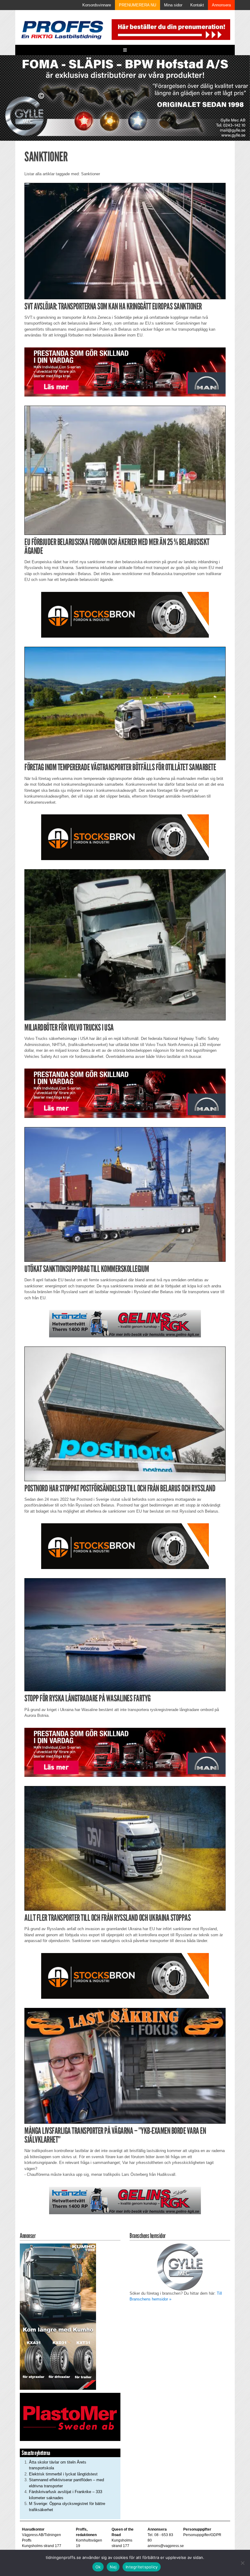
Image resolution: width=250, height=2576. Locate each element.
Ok (98, 2567)
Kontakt (197, 5)
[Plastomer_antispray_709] (70, 2416)
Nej (113, 2567)
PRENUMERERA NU (137, 5)
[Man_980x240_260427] (125, 372)
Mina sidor (173, 5)
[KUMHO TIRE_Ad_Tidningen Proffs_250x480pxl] (58, 2316)
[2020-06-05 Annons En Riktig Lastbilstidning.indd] (125, 1324)
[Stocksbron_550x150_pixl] (125, 614)
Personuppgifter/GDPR (202, 2535)
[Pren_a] (170, 29)
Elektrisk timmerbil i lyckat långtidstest (63, 2474)
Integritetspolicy (142, 2567)
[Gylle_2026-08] (125, 98)
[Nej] (242, 2563)
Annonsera (221, 5)
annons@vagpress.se (166, 2546)
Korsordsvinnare (97, 5)
